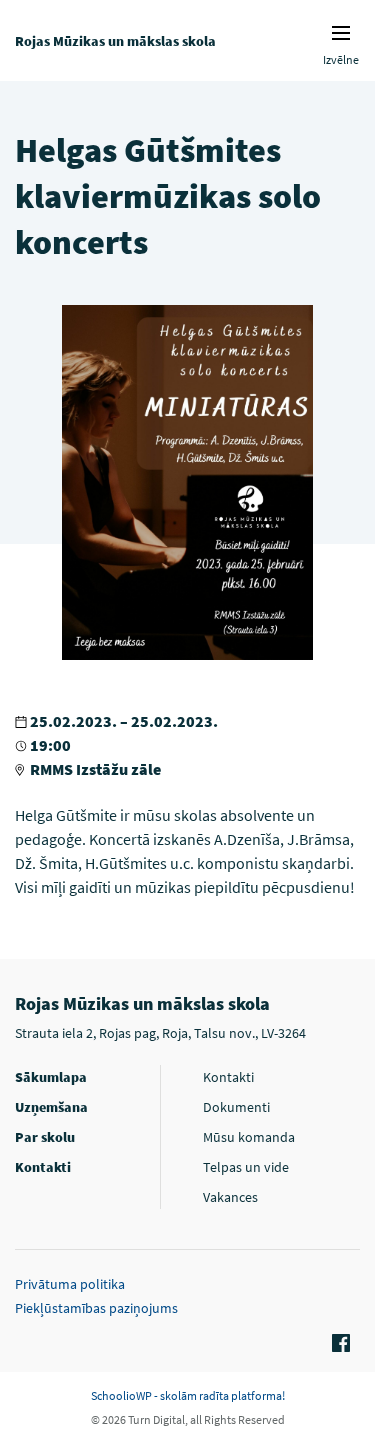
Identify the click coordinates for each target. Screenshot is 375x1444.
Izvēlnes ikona (341, 33)
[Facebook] (338, 1344)
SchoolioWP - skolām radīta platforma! (188, 1395)
